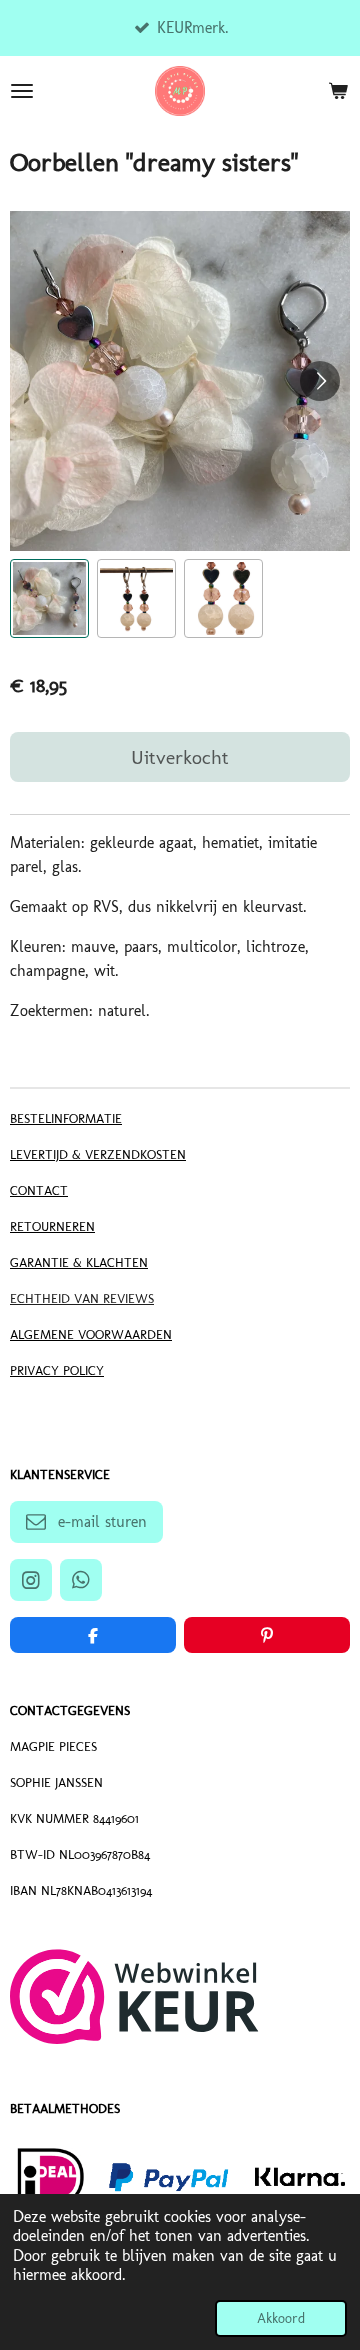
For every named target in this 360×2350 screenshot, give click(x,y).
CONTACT (39, 1190)
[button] (49, 598)
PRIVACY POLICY (57, 1370)
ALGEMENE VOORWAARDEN (91, 1334)
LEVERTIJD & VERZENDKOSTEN (98, 1154)
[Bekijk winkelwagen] (338, 91)
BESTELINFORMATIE (66, 1118)
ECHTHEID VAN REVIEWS (82, 1298)
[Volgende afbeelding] (320, 381)
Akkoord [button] (281, 2318)
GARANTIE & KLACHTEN (79, 1262)
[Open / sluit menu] (22, 91)
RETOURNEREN (52, 1226)
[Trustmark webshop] (134, 2038)
